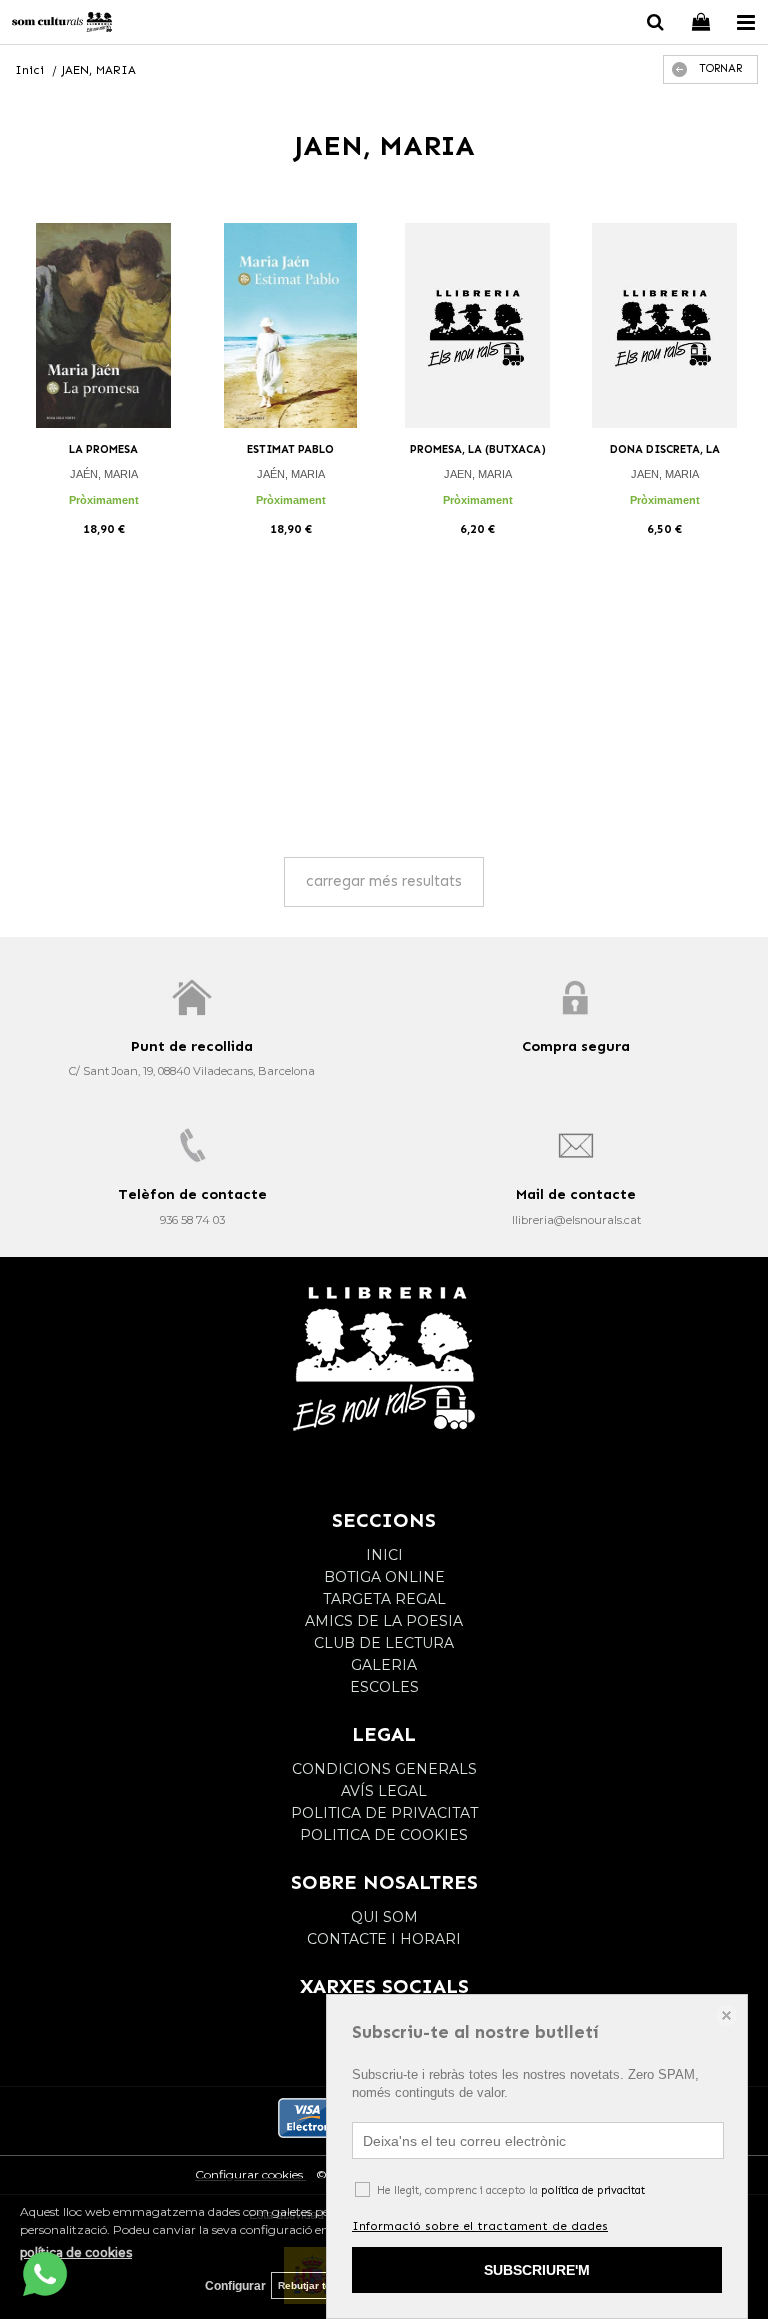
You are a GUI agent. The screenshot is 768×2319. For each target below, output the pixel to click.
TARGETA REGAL (384, 1599)
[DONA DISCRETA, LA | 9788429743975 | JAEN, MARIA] (664, 325)
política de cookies (76, 2252)
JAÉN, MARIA (104, 474)
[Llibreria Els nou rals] (62, 25)
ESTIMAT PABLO (290, 449)
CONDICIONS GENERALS (384, 1769)
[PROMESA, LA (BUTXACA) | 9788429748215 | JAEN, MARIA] (477, 325)
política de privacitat (593, 2190)
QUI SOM (384, 1917)
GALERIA (384, 1665)
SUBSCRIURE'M (537, 2270)
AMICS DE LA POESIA (384, 1621)
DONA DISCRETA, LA (665, 449)
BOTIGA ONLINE (384, 1577)
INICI (384, 1555)
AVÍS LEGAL (384, 1791)
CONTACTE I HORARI (384, 1939)
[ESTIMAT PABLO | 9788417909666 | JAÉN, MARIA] (290, 325)
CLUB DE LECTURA (384, 1643)
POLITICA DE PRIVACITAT (384, 1813)
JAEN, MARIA (478, 474)
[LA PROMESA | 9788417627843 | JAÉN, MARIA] (103, 325)
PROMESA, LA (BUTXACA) (478, 449)
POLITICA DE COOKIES (384, 1835)
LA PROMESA (103, 449)
